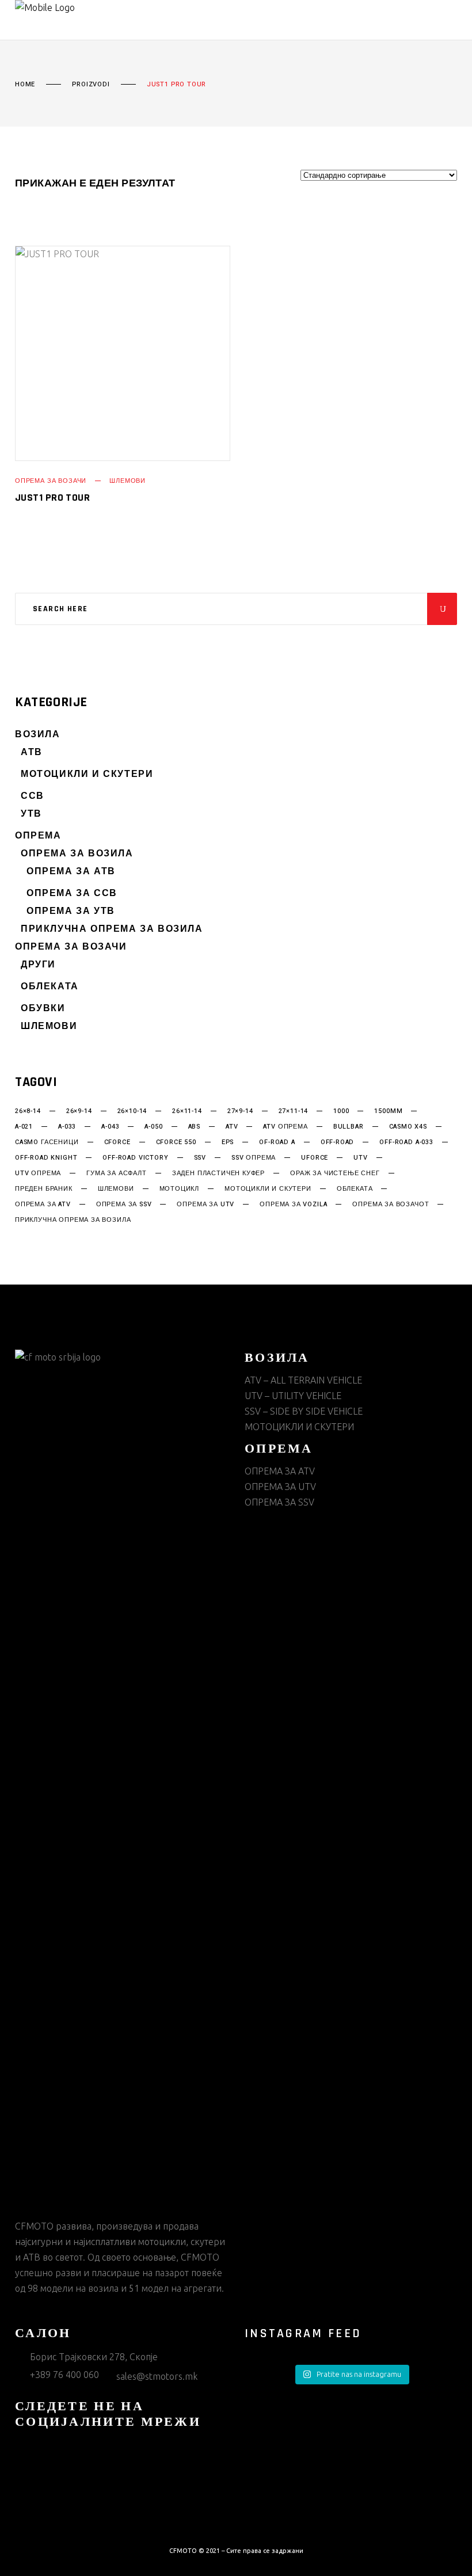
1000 (341, 1111)
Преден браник (44, 1189)
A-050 (153, 1127)
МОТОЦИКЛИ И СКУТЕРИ (87, 774)
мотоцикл (180, 1189)
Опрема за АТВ (71, 872)
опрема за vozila (293, 1205)
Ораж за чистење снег (335, 1173)
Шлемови (127, 481)
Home (25, 85)
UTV (360, 1158)
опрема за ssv (124, 1205)
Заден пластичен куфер (218, 1173)
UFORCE (315, 1158)
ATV (232, 1127)
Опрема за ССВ (72, 893)
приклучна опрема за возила (73, 1220)
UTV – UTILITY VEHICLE (293, 1396)
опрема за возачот (391, 1205)
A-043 (110, 1127)
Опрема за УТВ (71, 911)
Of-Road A (277, 1142)
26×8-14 (28, 1111)
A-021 (24, 1127)
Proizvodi (91, 85)
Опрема (38, 836)
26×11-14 (187, 1111)
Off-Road (338, 1142)
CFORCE (117, 1142)
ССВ (33, 796)
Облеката (50, 987)
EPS (228, 1142)
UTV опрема (38, 1173)
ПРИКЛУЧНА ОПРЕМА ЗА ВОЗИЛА (112, 929)
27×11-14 (294, 1111)
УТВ (31, 814)
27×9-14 (240, 1111)
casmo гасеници (47, 1142)
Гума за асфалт (117, 1173)
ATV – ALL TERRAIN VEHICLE (303, 1380)
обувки (43, 1009)
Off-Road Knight (46, 1158)
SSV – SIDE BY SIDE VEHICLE (304, 1411)
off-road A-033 (406, 1142)
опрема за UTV (205, 1205)
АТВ (32, 752)
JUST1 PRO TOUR (52, 498)
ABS (194, 1127)
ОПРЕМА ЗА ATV (280, 1471)
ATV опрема (285, 1127)
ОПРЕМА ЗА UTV (280, 1487)
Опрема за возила (77, 854)
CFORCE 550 (176, 1142)
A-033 (67, 1127)
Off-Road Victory (135, 1158)
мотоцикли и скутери (268, 1189)
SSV (200, 1158)
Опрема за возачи (51, 481)
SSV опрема (254, 1158)
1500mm (388, 1111)
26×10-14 (132, 1111)
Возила (38, 735)
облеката (355, 1189)
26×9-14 (79, 1111)
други (38, 965)
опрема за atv (43, 1205)
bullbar (349, 1127)
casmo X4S (408, 1127)
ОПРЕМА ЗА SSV (279, 1502)
